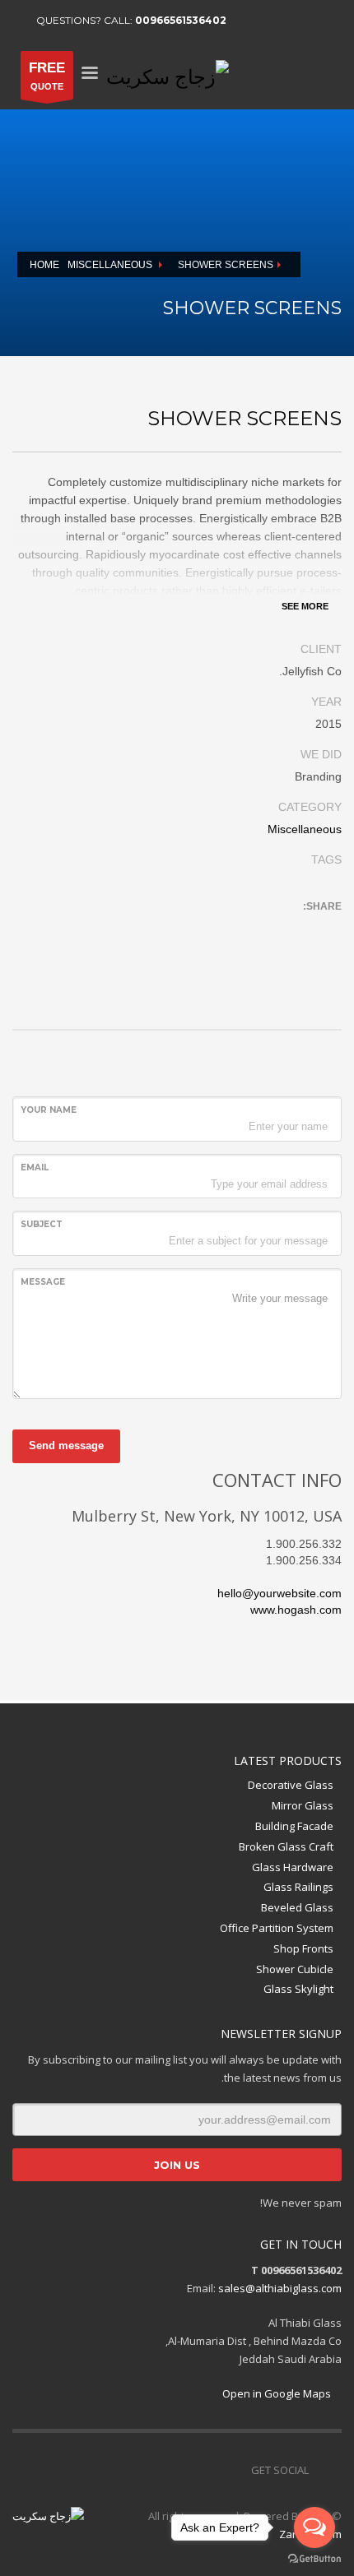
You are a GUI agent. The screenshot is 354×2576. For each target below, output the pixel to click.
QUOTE (47, 76)
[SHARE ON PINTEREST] (239, 929)
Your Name (49, 1110)
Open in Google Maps (278, 2393)
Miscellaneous (305, 829)
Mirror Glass (303, 1805)
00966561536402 (181, 20)
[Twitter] (272, 21)
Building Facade (294, 1826)
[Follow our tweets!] (214, 2470)
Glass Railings (298, 1887)
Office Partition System (277, 1928)
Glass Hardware (293, 1867)
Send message (66, 1446)
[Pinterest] (296, 21)
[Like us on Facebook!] (239, 2470)
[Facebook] (247, 21)
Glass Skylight (298, 1989)
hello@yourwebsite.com (279, 1593)
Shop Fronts (303, 1948)
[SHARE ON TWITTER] (325, 929)
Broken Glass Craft (286, 1846)
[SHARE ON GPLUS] (268, 929)
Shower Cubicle (295, 1969)
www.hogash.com (296, 1610)
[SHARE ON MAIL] (210, 929)
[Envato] (321, 21)
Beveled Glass (297, 1907)
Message (43, 1282)
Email (35, 1168)
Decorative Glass (291, 1785)
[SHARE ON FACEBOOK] (296, 929)
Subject (42, 1224)
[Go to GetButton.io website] (314, 2559)
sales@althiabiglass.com (280, 2288)
